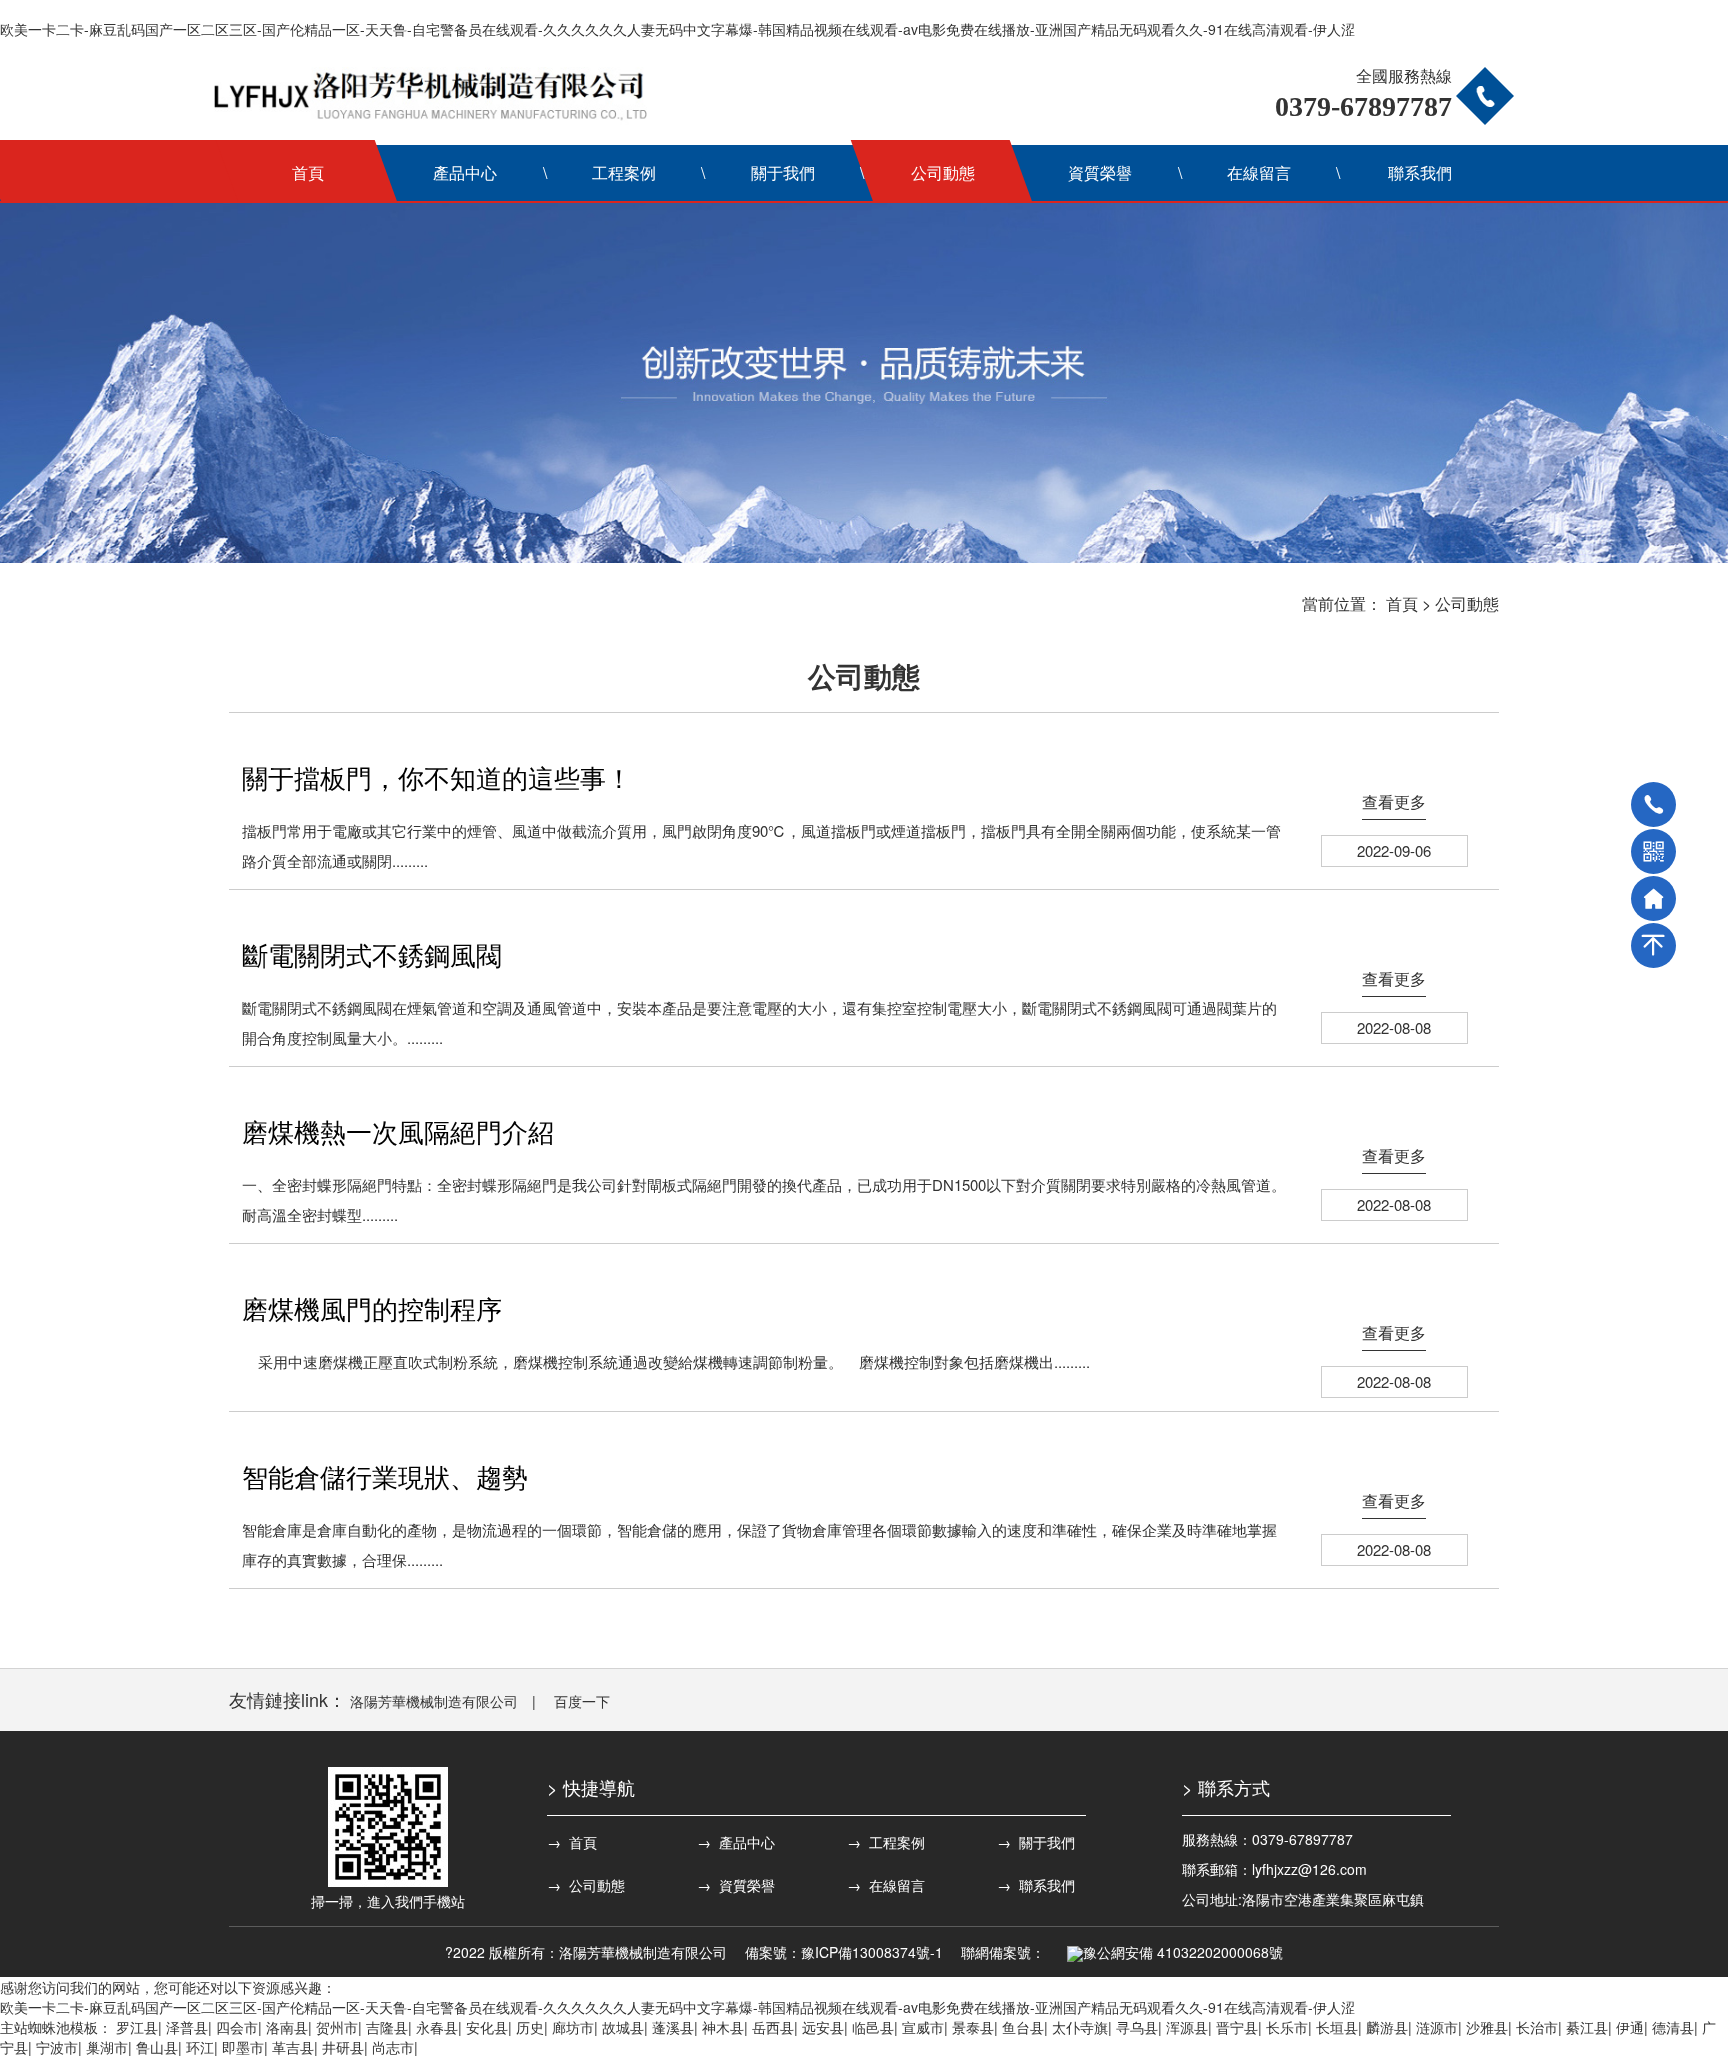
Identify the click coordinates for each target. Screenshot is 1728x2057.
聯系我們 (1420, 172)
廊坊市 (573, 2027)
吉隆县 (387, 2027)
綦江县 (1587, 2027)
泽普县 (187, 2027)
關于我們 (783, 172)
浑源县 (1187, 2027)
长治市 (1537, 2027)
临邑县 (873, 2027)
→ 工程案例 (886, 1842)
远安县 (823, 2027)
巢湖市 (107, 2047)
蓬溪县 (673, 2027)
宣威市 (923, 2027)
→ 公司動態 (586, 1885)
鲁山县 (157, 2047)
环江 (200, 2047)
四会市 (237, 2027)
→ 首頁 (572, 1842)
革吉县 (293, 2047)
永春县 (437, 2027)
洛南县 (287, 2027)
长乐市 (1287, 2027)
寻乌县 (1137, 2027)
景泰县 (973, 2027)
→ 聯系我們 (1036, 1885)
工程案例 (624, 172)
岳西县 (773, 2027)
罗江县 (137, 2027)
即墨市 (243, 2047)
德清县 (1673, 2027)
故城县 (623, 2027)
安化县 (487, 2027)
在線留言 (1259, 172)
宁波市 (57, 2047)
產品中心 (465, 172)
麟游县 (1387, 2027)
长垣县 (1337, 2027)
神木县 (723, 2027)
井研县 (343, 2047)
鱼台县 (1023, 2027)
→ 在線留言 (886, 1885)
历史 (530, 2027)
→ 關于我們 (1036, 1842)
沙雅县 (1487, 2027)
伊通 (1630, 2027)
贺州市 (337, 2027)
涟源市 (1437, 2027)
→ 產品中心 (736, 1842)
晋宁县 (1237, 2027)
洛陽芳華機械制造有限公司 (434, 1701)
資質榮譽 (1100, 172)
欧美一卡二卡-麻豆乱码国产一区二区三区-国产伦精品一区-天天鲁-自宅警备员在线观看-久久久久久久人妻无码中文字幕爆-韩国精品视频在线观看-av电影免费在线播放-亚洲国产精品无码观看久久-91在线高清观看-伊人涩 (677, 29)
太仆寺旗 (1080, 2027)
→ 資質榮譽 (736, 1885)
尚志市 (393, 2047)
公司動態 (943, 172)
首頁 (308, 172)
